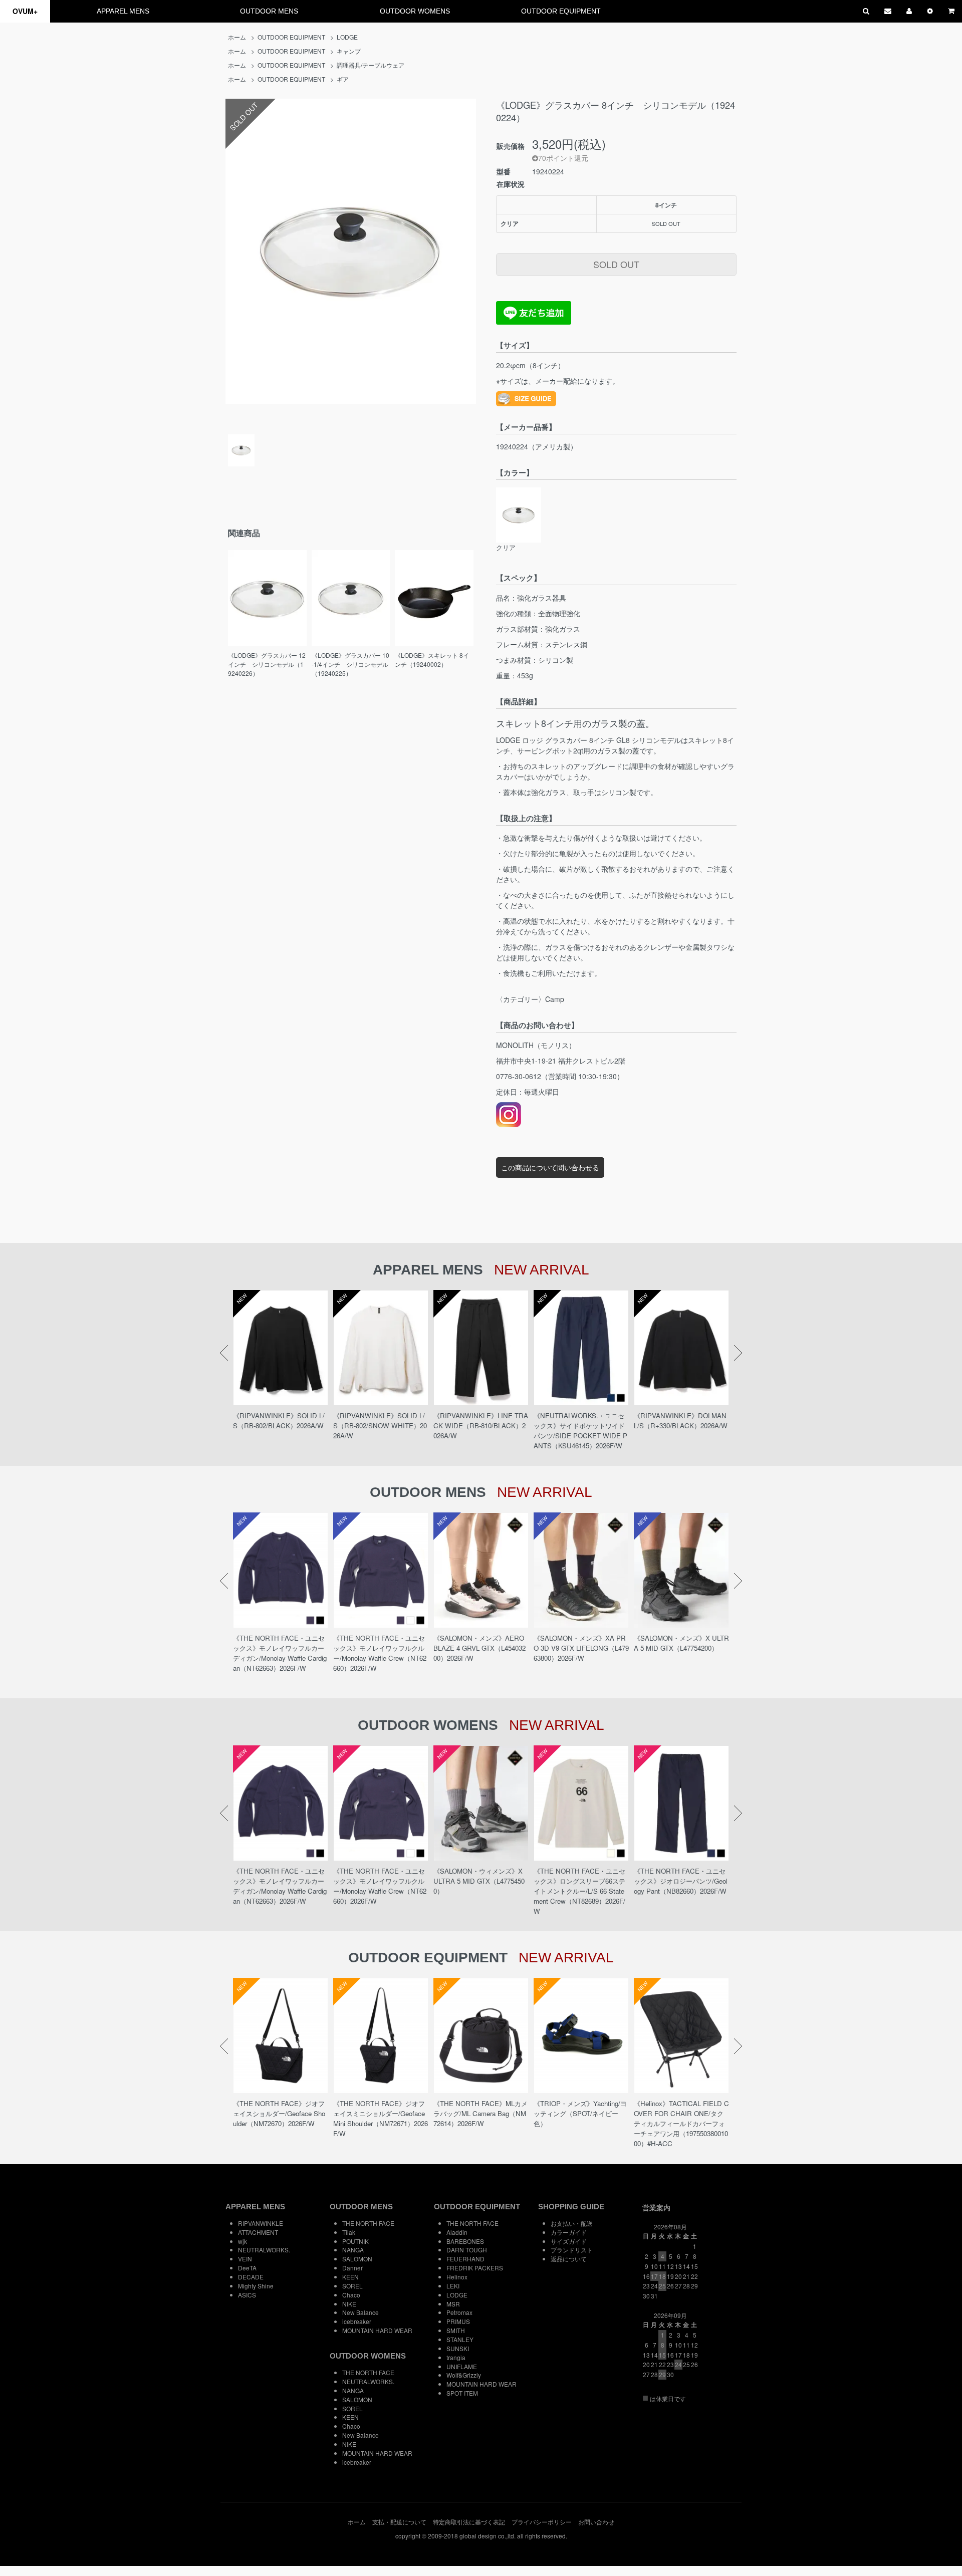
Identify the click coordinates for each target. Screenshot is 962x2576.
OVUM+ (25, 11)
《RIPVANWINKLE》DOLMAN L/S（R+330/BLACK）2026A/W (681, 1421)
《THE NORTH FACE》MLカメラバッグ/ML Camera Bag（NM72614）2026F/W (480, 2113)
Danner (352, 2268)
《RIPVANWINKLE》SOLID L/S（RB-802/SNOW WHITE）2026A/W (380, 1426)
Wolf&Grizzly (464, 2375)
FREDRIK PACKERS (475, 2268)
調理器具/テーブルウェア (371, 65)
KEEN (350, 2277)
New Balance (360, 2312)
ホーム (237, 37)
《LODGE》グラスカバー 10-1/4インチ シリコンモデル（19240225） (350, 664)
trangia (456, 2357)
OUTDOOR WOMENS (415, 11)
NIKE (349, 2304)
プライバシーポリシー (542, 2522)
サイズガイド (569, 2241)
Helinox (457, 2277)
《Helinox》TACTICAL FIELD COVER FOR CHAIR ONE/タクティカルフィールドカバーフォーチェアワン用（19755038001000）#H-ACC (681, 2123)
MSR (453, 2304)
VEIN (245, 2259)
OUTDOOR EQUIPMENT (561, 11)
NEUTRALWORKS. (264, 2250)
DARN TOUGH (467, 2250)
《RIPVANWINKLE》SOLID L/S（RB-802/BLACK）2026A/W (279, 1421)
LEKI (453, 2286)
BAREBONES (465, 2241)
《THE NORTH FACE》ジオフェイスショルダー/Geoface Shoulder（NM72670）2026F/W (279, 2113)
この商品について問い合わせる (550, 1167)
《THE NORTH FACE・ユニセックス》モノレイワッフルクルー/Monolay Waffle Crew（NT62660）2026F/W (380, 1653)
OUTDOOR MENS (269, 11)
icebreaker (357, 2321)
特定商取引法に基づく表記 (469, 2522)
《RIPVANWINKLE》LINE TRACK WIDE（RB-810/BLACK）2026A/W (481, 1426)
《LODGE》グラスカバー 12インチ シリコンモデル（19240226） (267, 664)
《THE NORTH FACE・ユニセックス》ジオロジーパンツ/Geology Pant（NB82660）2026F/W (681, 1881)
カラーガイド (569, 2232)
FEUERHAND (465, 2259)
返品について (569, 2259)
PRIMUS (458, 2321)
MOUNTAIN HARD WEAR (377, 2330)
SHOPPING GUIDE (571, 2207)
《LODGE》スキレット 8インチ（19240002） (432, 660)
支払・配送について (399, 2522)
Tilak (349, 2232)
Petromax (459, 2312)
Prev (224, 1353)
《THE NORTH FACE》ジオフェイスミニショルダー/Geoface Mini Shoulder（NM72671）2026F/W (381, 2118)
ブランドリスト (572, 2250)
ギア (343, 79)
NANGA (353, 2250)
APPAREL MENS (123, 11)
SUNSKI (458, 2348)
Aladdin (457, 2232)
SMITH (456, 2330)
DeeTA (247, 2268)
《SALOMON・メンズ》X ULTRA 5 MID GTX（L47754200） (681, 1643)
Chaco (351, 2295)
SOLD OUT (616, 264)
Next (738, 1353)
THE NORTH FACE (368, 2223)
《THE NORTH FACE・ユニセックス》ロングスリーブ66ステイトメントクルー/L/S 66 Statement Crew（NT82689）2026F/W (579, 1891)
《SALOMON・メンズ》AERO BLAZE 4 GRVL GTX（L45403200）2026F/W (479, 1648)
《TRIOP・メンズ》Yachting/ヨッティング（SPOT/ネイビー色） (580, 2113)
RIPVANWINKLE (261, 2223)
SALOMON (357, 2259)
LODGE (347, 37)
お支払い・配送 (572, 2223)
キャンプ (349, 51)
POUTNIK (355, 2241)
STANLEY (460, 2339)
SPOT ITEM (462, 2393)
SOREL (352, 2286)
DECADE (251, 2277)
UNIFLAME (462, 2366)
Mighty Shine (256, 2286)
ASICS (247, 2295)
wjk (243, 2241)
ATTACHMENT (258, 2232)
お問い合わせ (596, 2522)
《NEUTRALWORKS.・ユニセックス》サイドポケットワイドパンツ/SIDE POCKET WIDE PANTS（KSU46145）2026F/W (580, 1431)
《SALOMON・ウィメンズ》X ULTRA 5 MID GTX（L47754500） (479, 1881)
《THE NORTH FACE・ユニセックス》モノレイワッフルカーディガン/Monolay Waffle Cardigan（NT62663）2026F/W (280, 1653)
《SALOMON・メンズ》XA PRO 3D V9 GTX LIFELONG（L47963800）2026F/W (581, 1648)
